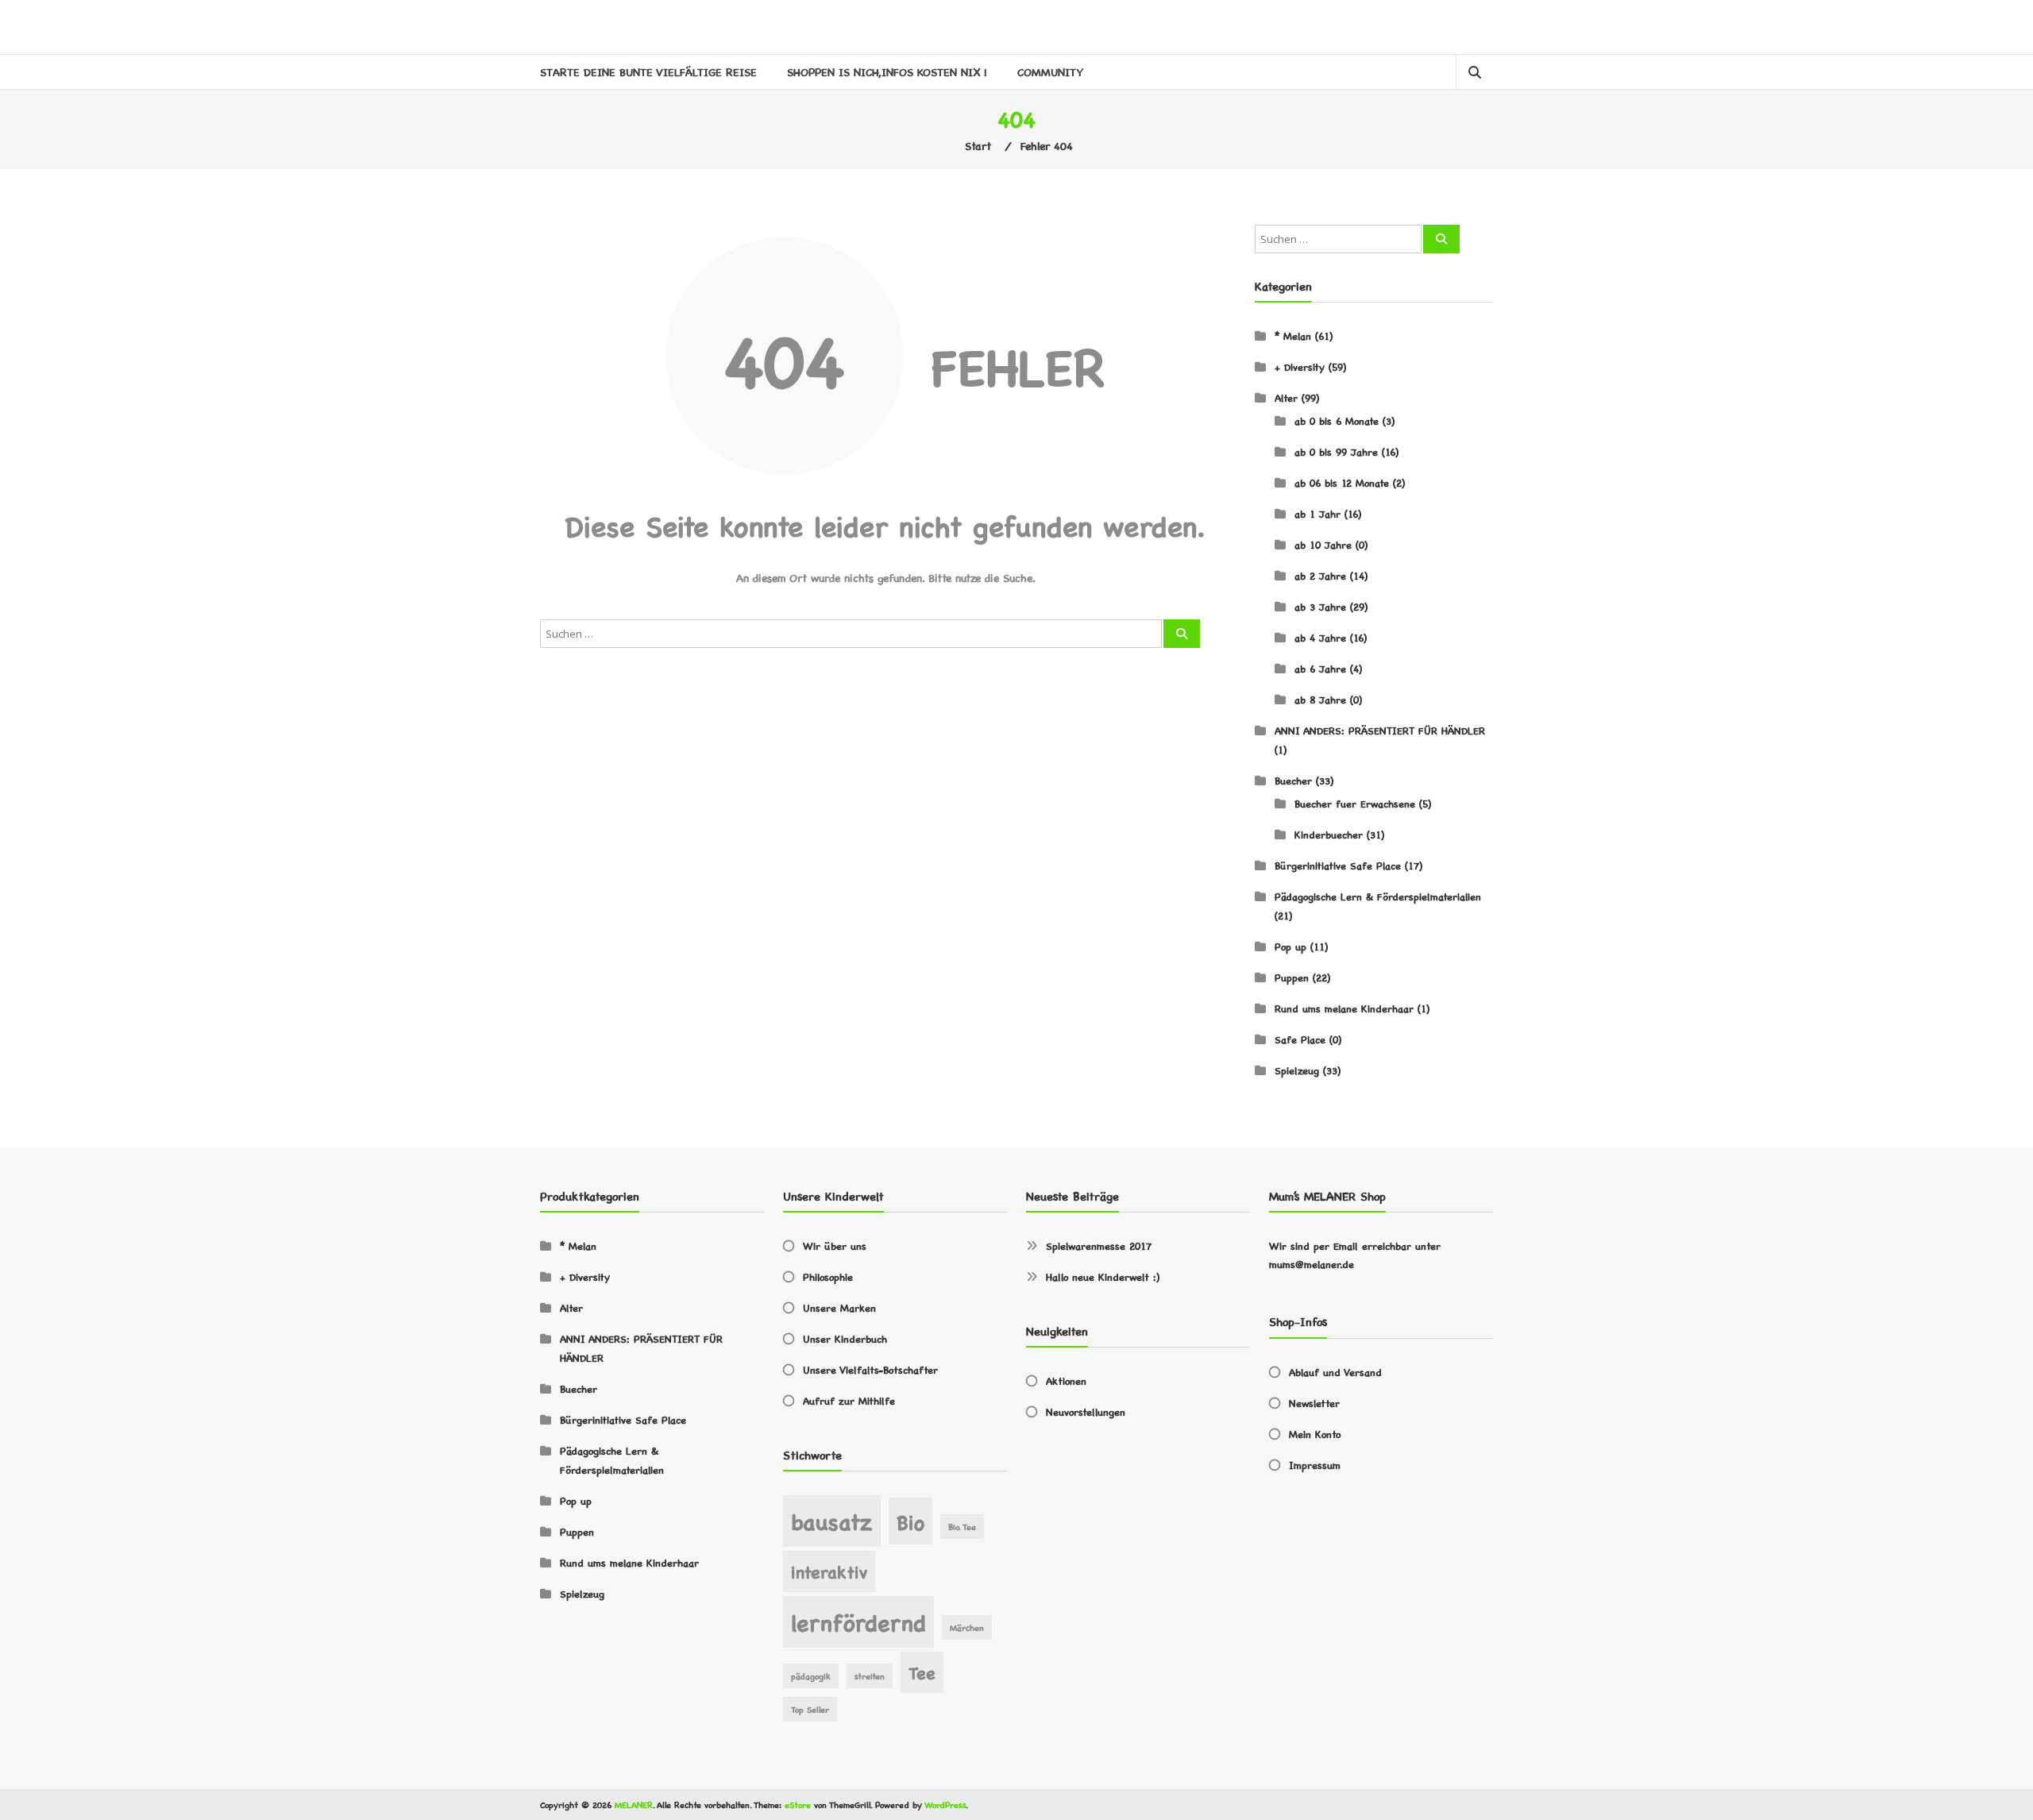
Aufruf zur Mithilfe (849, 1400)
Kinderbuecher (1329, 834)
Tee (922, 1672)
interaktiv (829, 1571)
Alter (1286, 397)
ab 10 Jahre (1323, 544)
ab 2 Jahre (1320, 575)
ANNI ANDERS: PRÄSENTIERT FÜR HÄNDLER (1380, 730)
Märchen (967, 1627)
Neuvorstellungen (1086, 1411)
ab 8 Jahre (1320, 699)
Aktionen (1066, 1380)
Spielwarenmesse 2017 (1099, 1245)
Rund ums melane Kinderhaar (1344, 1008)
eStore (798, 1805)
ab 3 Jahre (1320, 606)
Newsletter (1314, 1403)
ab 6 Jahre (1320, 668)
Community (1050, 71)
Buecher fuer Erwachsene (1355, 803)
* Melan (1293, 335)
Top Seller (810, 1709)
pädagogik (811, 1676)
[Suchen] (1182, 634)
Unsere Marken (839, 1307)
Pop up (1290, 946)
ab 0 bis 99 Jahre (1336, 451)
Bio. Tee (962, 1527)
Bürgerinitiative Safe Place (1338, 865)
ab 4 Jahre (1320, 637)
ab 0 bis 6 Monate (1337, 420)
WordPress (945, 1805)
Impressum (1315, 1465)
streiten (870, 1676)
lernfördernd (858, 1621)
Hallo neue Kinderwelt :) (1103, 1276)
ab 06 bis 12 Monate (1342, 482)
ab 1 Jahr (1317, 513)
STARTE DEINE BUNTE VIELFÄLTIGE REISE (648, 71)
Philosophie (828, 1276)
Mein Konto (1315, 1434)
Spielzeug (1297, 1070)
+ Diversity (1300, 366)
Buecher (1293, 780)
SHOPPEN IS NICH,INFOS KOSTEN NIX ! (887, 71)
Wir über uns (835, 1245)
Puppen (1292, 977)
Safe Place (1300, 1039)
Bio (910, 1521)
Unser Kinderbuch (845, 1338)
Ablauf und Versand (1335, 1372)
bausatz (832, 1520)
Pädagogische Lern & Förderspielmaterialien (1378, 896)
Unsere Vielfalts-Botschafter (870, 1369)
